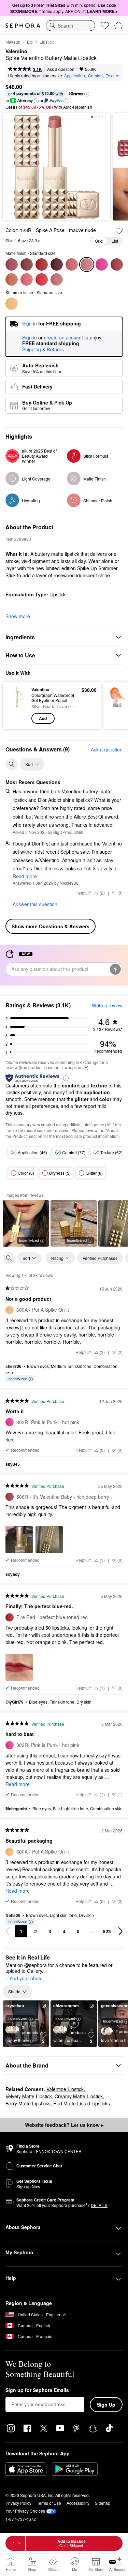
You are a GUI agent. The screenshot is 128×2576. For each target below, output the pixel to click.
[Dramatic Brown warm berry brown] (57, 264)
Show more (18, 616)
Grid (99, 241)
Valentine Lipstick (65, 2089)
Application (75, 75)
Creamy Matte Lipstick (79, 2096)
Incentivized (29, 1240)
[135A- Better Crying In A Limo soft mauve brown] (12, 279)
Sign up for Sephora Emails (37, 2390)
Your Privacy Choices (25, 2511)
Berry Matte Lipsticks (28, 2103)
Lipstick (47, 42)
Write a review (107, 1005)
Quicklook (17, 705)
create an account (63, 338)
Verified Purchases (100, 1258)
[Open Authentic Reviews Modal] (66, 1078)
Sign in (30, 338)
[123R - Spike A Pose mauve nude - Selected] (87, 264)
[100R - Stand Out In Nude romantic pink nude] (27, 279)
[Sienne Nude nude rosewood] (12, 264)
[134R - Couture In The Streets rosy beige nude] (57, 279)
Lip (30, 42)
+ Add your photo (24, 1979)
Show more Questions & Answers (51, 926)
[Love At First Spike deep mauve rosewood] (27, 264)
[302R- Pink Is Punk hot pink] (102, 264)
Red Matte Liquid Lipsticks (82, 2103)
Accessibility (78, 2503)
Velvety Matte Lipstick (29, 2096)
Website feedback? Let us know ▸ (64, 2125)
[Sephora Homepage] (23, 26)
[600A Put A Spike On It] (12, 304)
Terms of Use (49, 2503)
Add (43, 718)
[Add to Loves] (119, 231)
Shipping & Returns (43, 349)
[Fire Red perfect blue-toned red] (42, 264)
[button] (87, 94)
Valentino (16, 51)
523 (107, 1931)
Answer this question (35, 904)
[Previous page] (8, 1931)
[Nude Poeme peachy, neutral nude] (72, 264)
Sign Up (106, 2405)
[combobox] (70, 26)
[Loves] (105, 26)
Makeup (13, 42)
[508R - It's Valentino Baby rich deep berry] (117, 264)
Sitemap (103, 2503)
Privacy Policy (18, 2503)
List (115, 241)
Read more (25, 876)
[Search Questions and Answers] (12, 764)
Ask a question (61, 69)
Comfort (95, 75)
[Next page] (120, 1931)
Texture (113, 75)
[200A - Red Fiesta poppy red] (42, 279)
